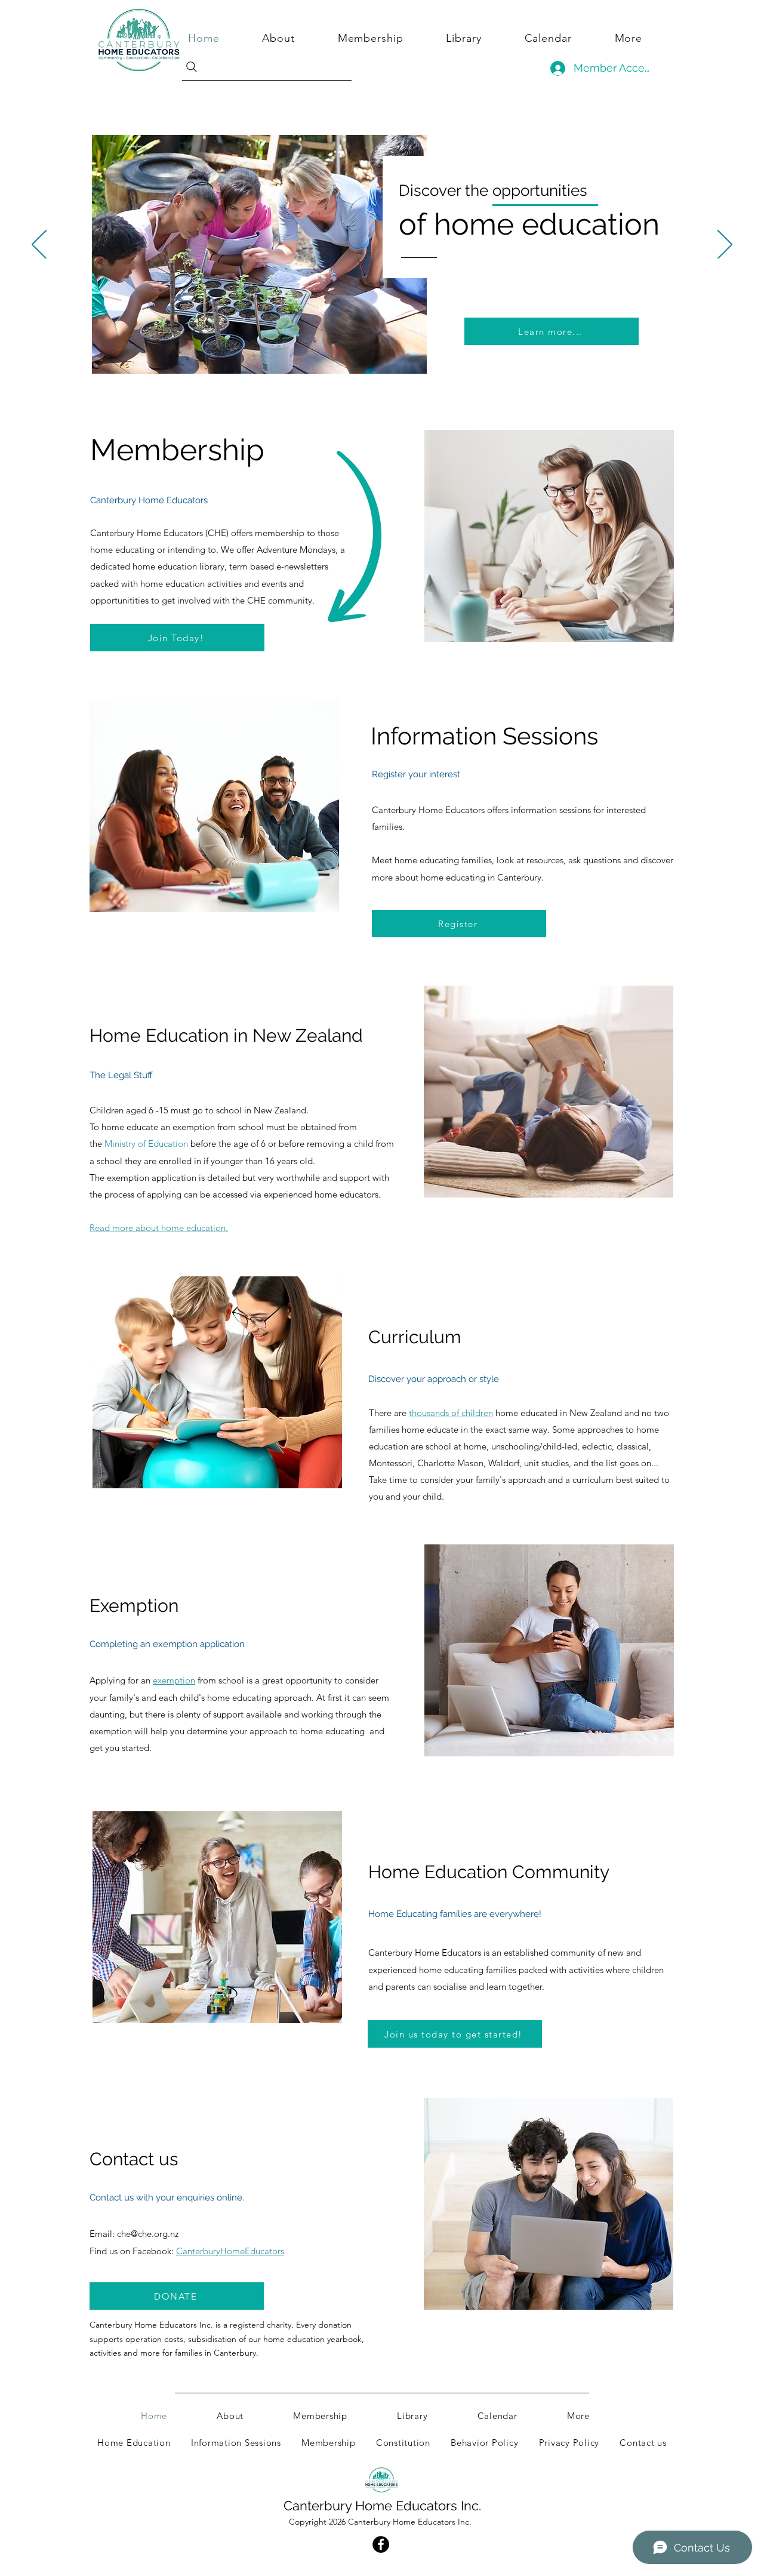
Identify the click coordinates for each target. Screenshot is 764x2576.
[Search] (265, 67)
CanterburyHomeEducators (230, 2251)
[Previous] (39, 245)
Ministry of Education (146, 1144)
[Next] (725, 245)
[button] (642, 38)
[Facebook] (381, 2544)
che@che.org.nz (148, 2234)
